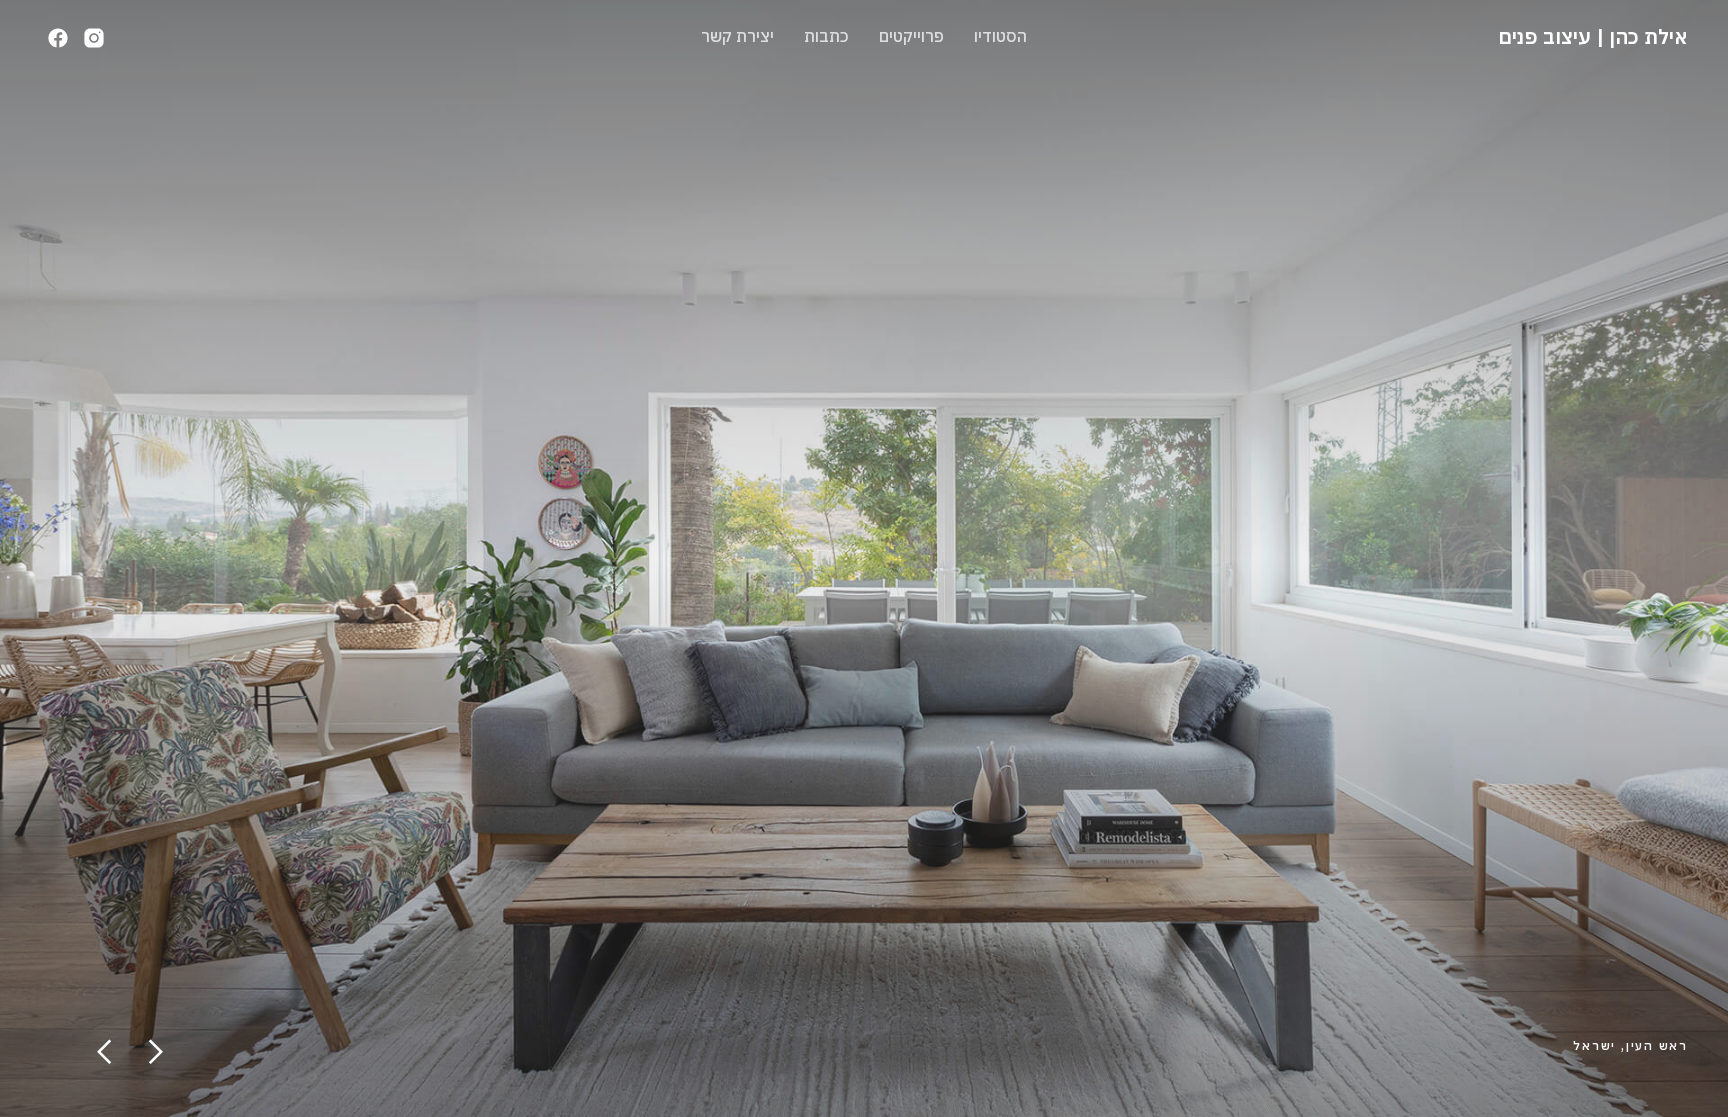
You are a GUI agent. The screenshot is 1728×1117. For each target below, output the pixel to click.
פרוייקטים (911, 36)
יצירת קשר (737, 36)
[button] (105, 1052)
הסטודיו (1000, 36)
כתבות (826, 36)
